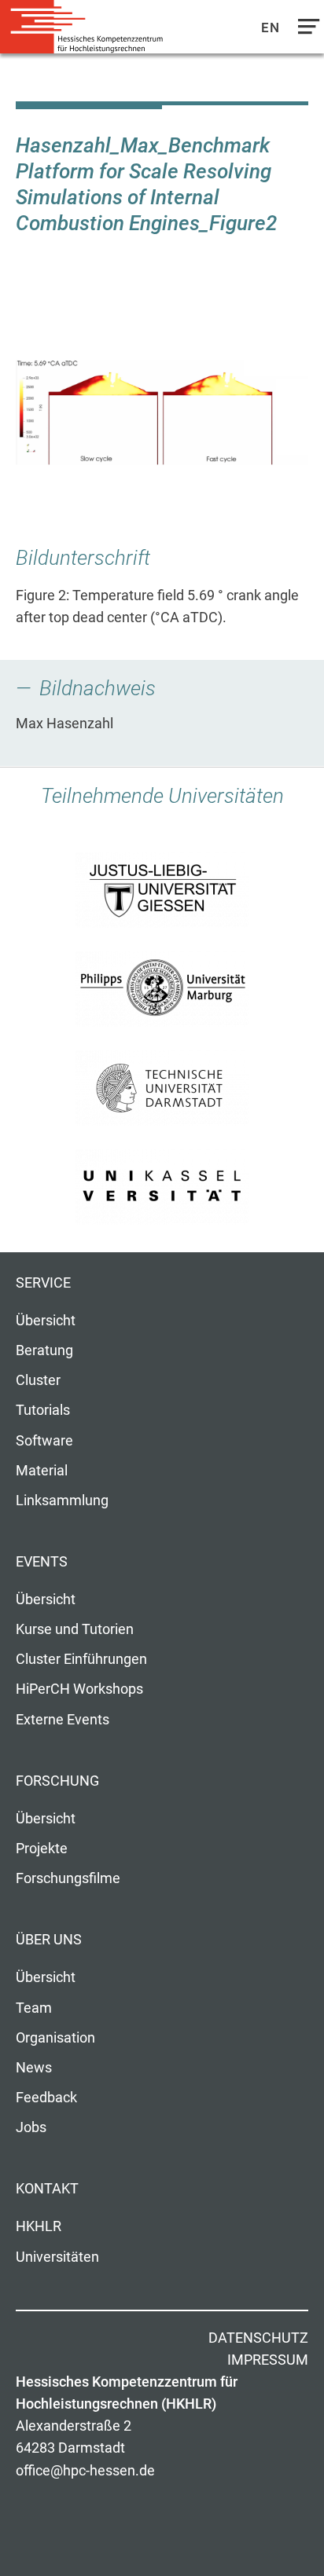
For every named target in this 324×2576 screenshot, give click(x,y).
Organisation (55, 2038)
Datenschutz (258, 2338)
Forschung (57, 1781)
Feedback (46, 2098)
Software (44, 1441)
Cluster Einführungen (81, 1659)
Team (34, 2008)
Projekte (42, 1849)
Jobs (31, 2127)
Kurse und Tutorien (75, 1629)
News (34, 2068)
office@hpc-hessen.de (85, 2471)
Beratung (44, 1350)
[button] (162, 412)
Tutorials (43, 1410)
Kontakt (47, 2189)
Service (43, 1283)
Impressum (268, 2360)
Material (42, 1471)
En (271, 27)
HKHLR (39, 2226)
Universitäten (57, 2257)
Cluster (38, 1380)
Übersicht (46, 1321)
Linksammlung (62, 1501)
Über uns (49, 1940)
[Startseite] (87, 27)
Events (42, 1562)
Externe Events (63, 1720)
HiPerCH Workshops (79, 1689)
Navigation (305, 31)
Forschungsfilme (68, 1878)
